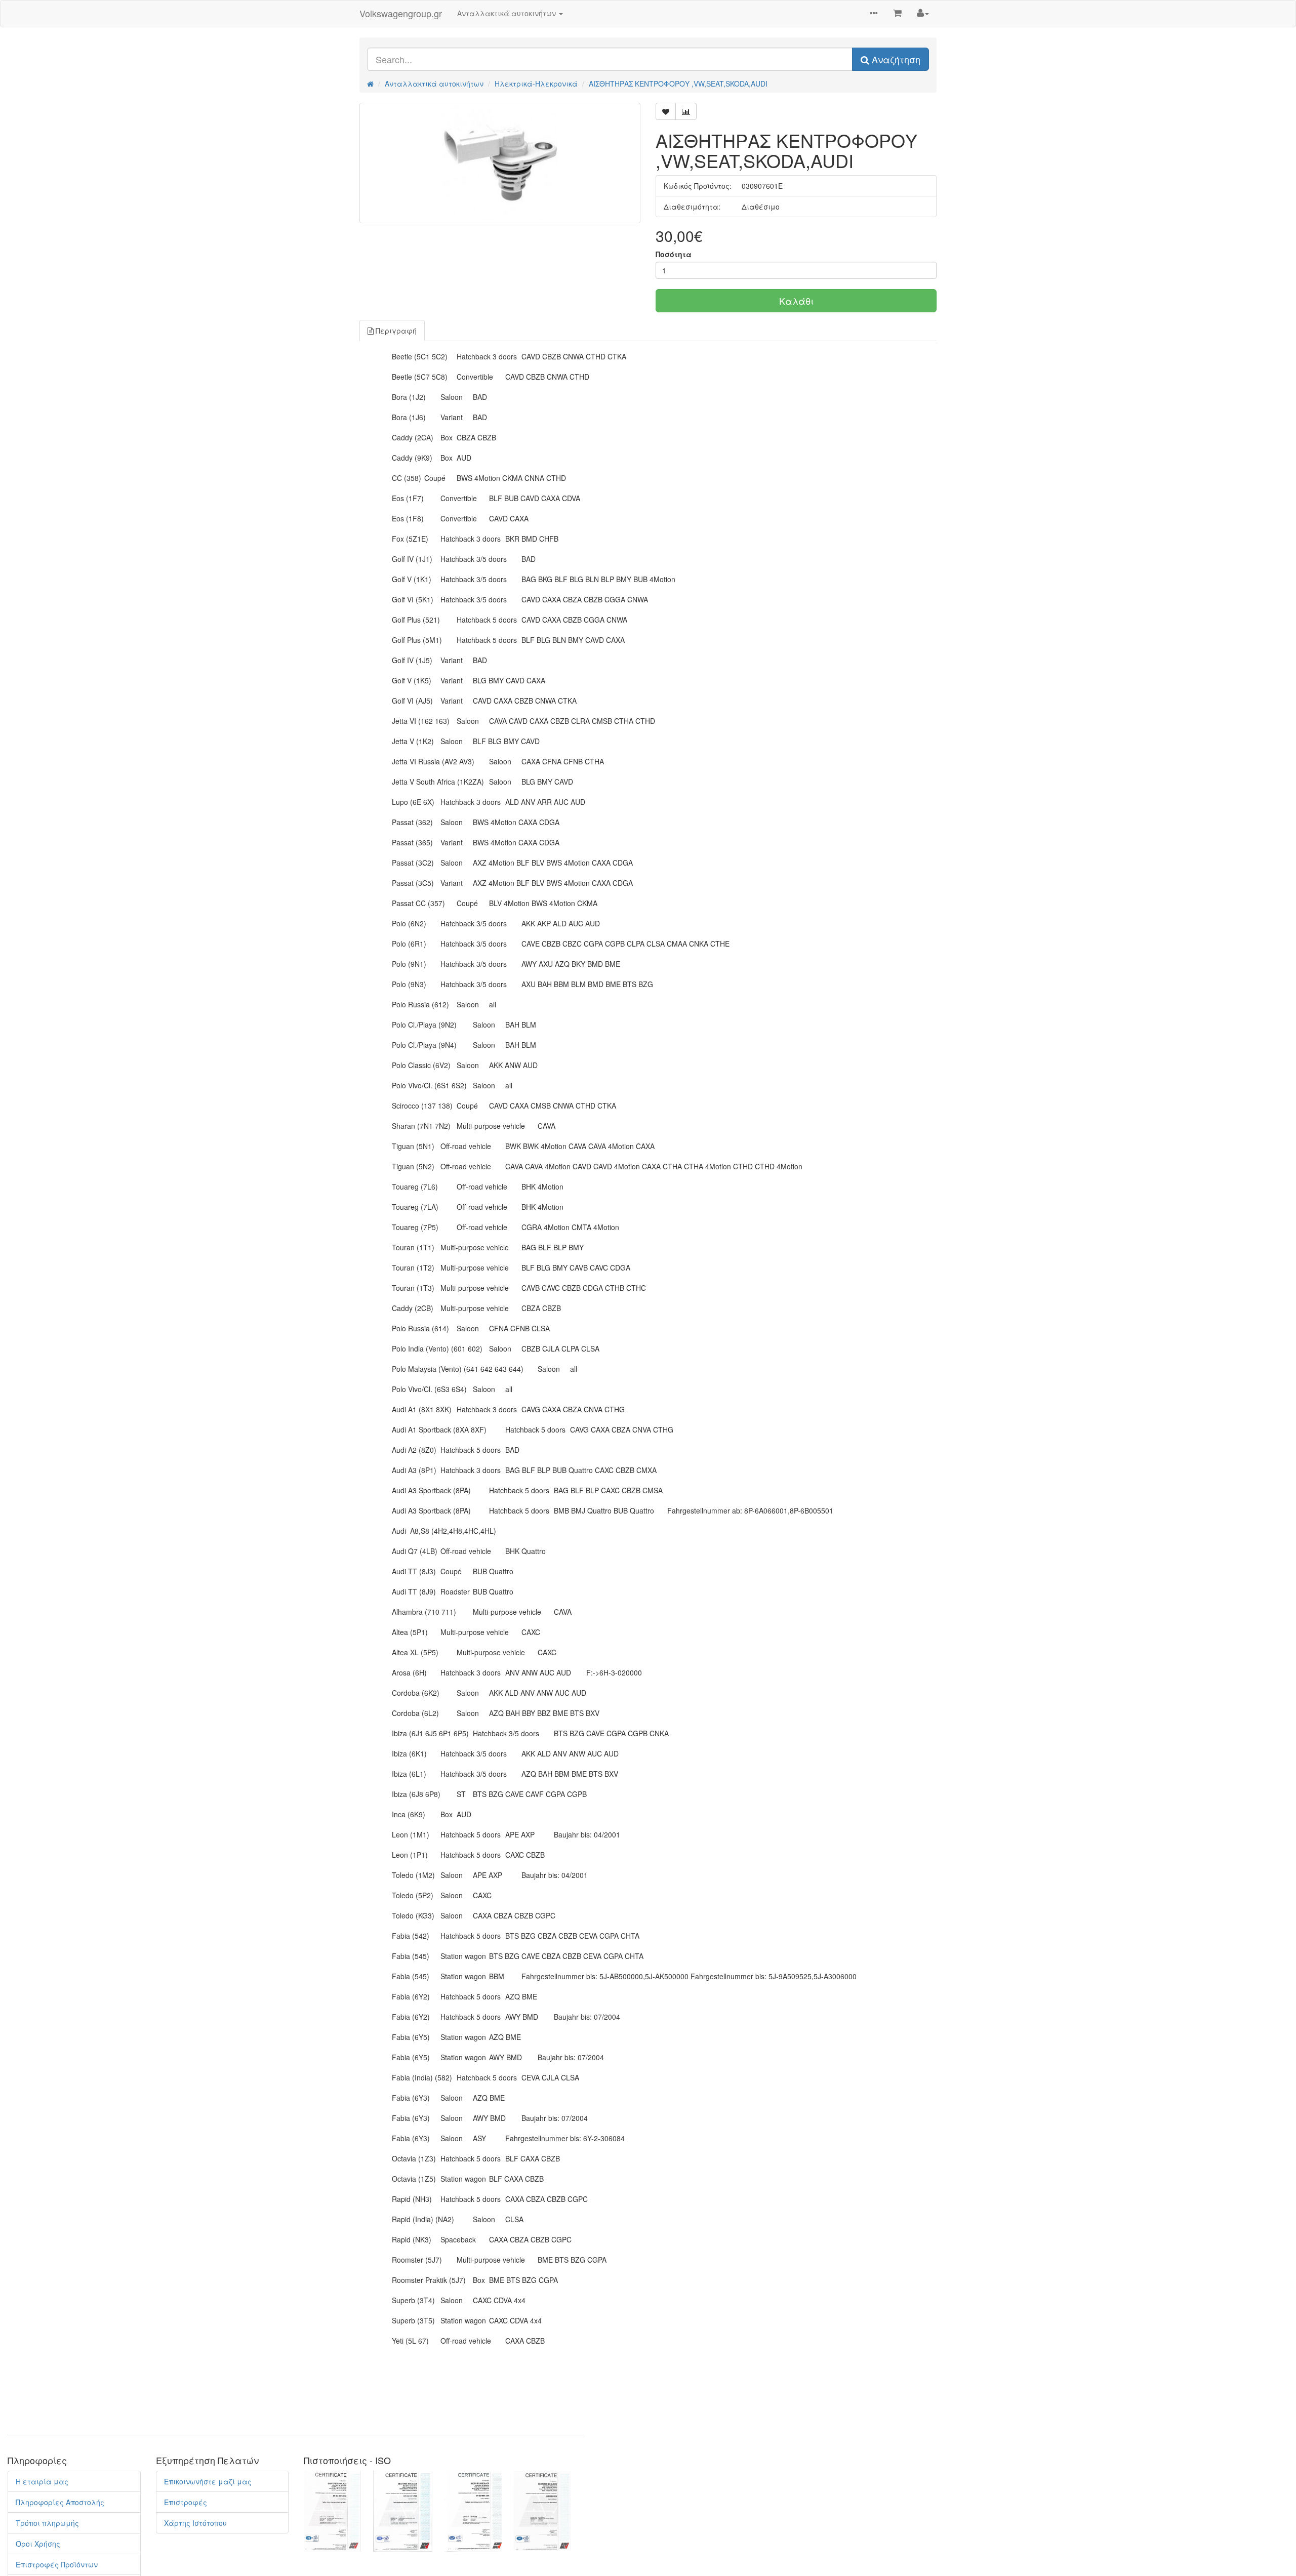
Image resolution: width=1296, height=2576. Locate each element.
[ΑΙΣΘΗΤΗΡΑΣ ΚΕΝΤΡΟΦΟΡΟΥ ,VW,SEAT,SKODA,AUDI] (500, 163)
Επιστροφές (186, 2502)
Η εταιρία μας (42, 2481)
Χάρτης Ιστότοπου (195, 2523)
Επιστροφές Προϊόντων (57, 2564)
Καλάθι (796, 301)
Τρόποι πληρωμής (47, 2523)
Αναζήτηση (895, 59)
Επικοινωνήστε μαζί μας (208, 2481)
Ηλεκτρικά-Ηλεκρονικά (536, 84)
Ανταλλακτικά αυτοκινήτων (434, 84)
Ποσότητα (674, 254)
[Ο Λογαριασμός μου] (923, 13)
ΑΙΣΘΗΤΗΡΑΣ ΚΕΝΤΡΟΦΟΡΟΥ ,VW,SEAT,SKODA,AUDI (678, 84)
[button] (874, 14)
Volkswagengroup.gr (401, 13)
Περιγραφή (395, 331)
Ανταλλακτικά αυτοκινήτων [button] (508, 13)
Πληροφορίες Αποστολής (60, 2502)
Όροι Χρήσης (38, 2544)
